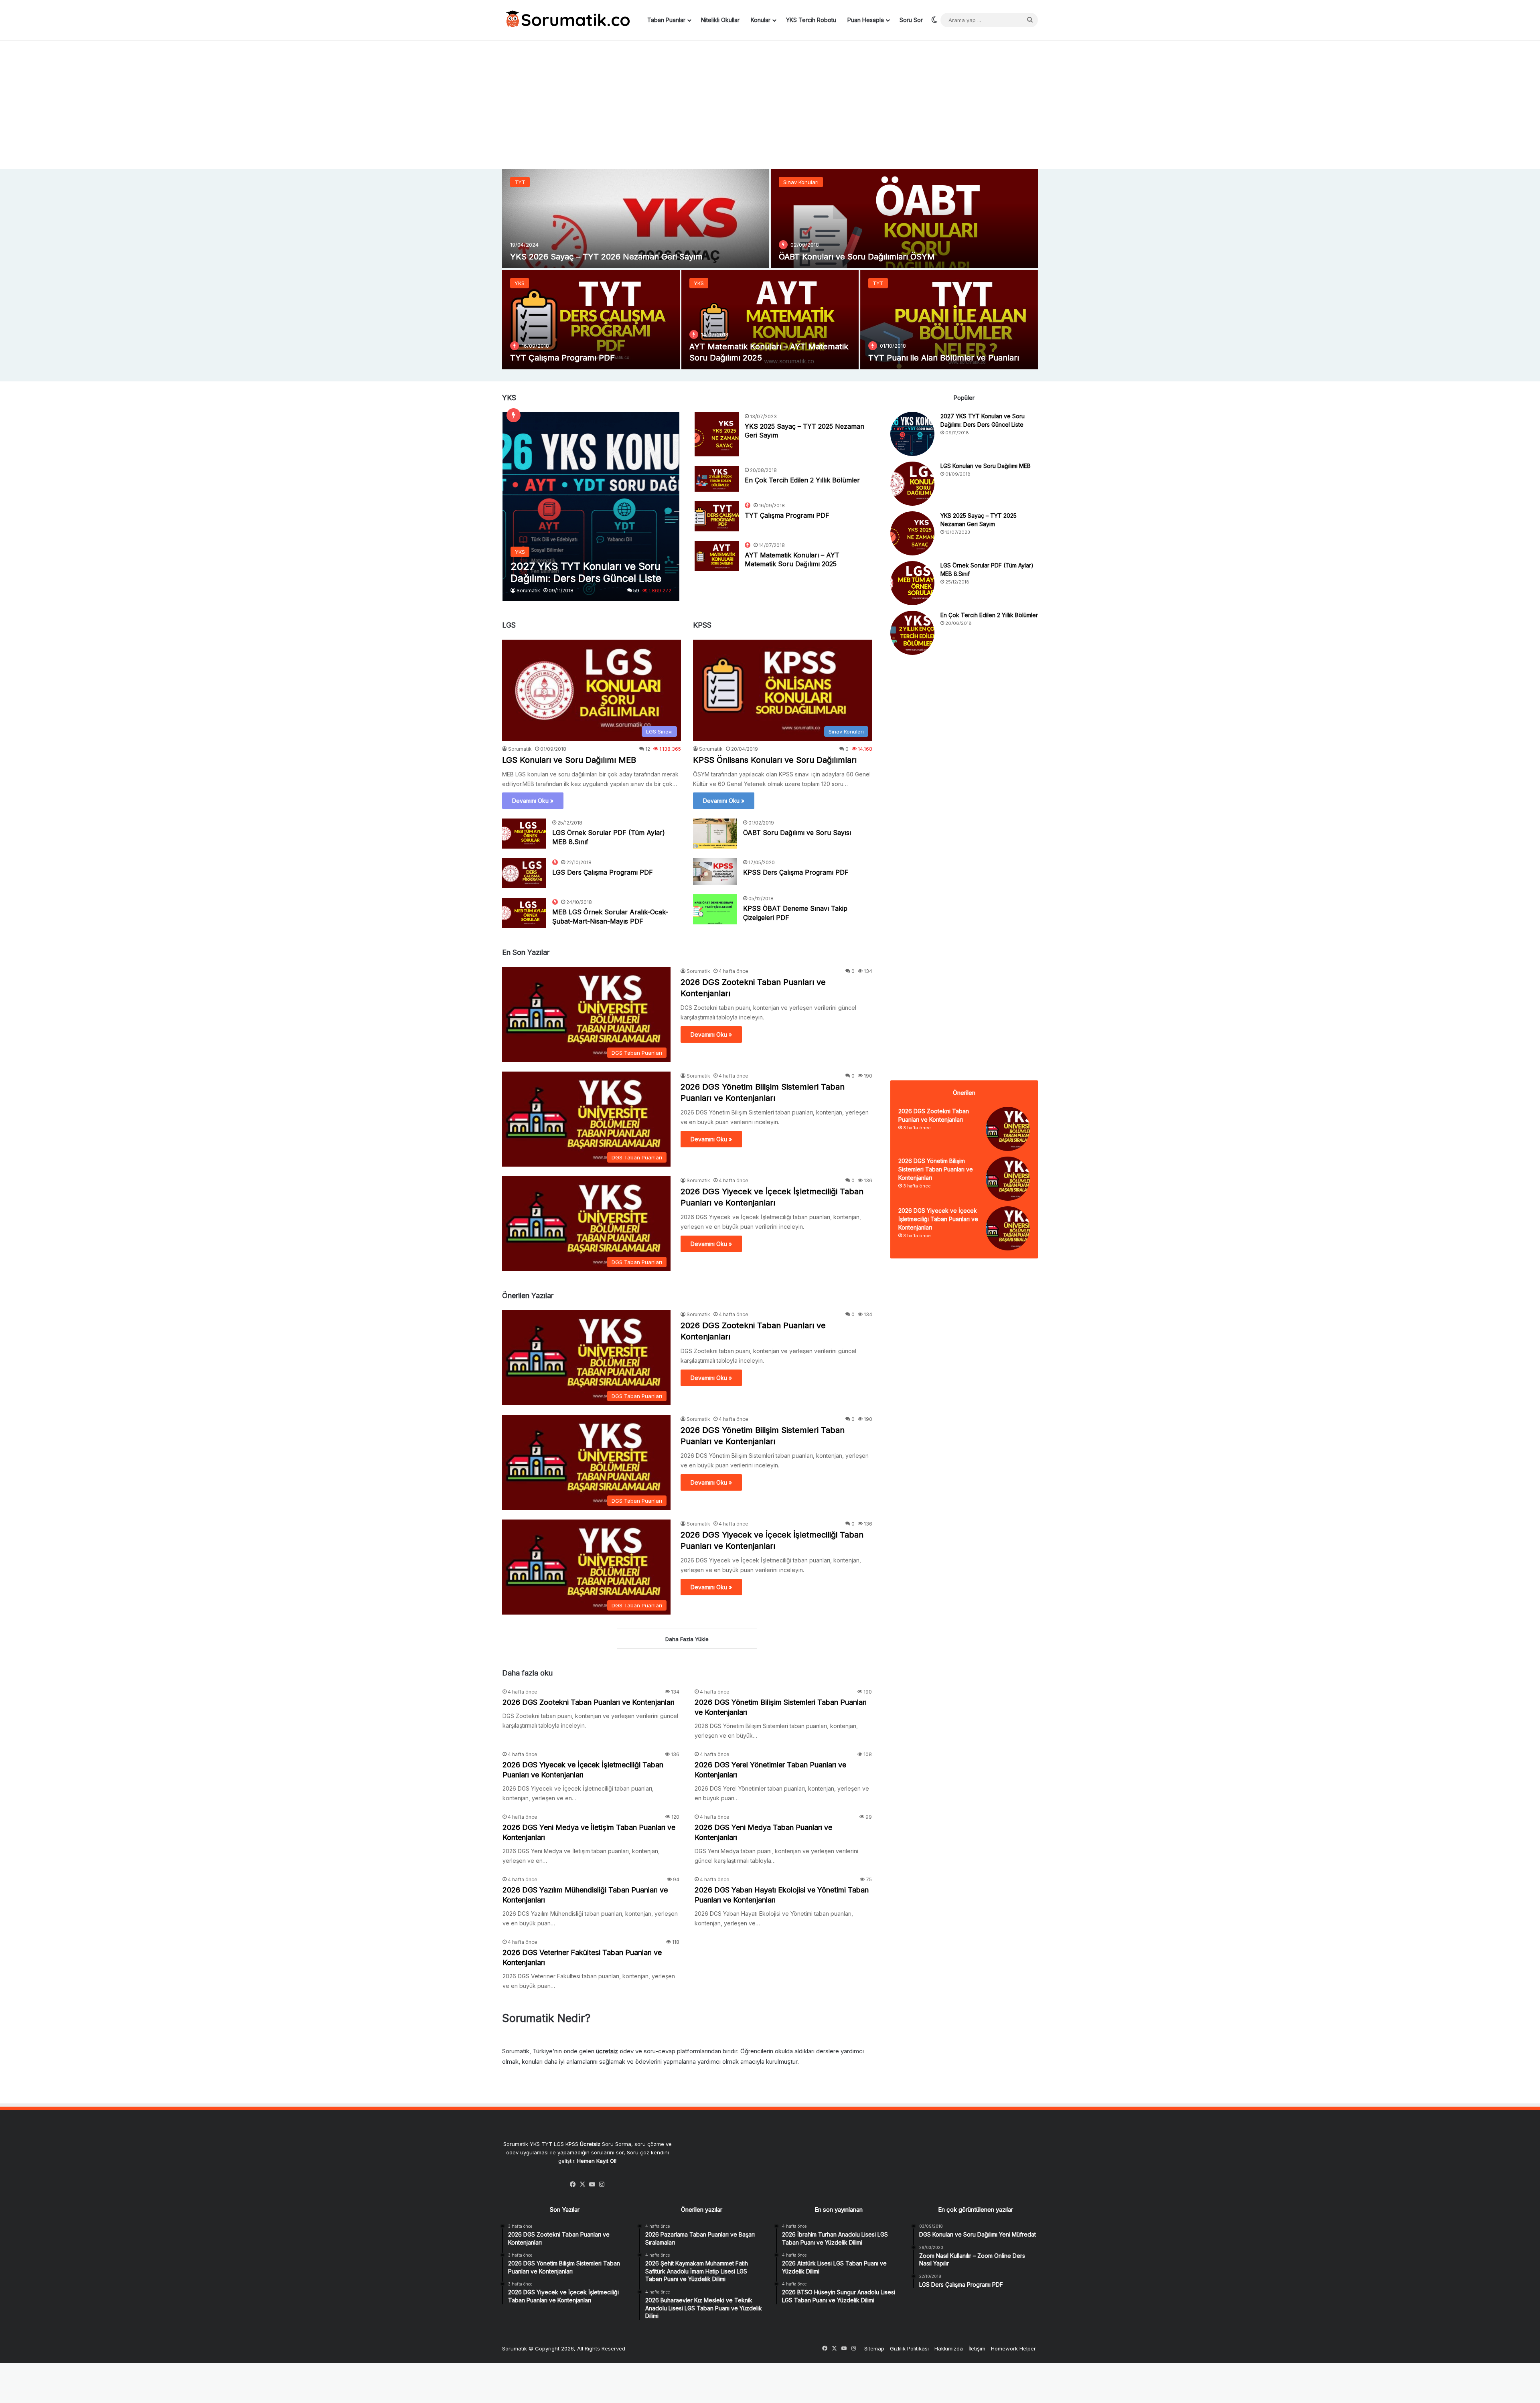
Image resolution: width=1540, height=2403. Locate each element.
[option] (770, 269)
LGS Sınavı (796, 182)
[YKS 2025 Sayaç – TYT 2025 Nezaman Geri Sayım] (591, 320)
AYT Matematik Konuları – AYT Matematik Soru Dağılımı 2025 (792, 559)
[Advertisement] (770, 105)
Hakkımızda (949, 2348)
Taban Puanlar (666, 20)
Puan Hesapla (866, 20)
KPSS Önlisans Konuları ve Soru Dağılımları (775, 760)
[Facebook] (573, 2184)
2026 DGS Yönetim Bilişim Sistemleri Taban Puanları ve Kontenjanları (936, 1169)
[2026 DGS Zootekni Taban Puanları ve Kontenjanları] (1008, 1129)
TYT (878, 283)
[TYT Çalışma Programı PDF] (717, 516)
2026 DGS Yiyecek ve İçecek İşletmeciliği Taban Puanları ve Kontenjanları (938, 1219)
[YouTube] (592, 2184)
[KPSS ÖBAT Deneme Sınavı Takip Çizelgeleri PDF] (715, 909)
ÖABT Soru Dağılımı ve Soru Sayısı (797, 833)
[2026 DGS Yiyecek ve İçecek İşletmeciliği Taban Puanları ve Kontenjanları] (1008, 1228)
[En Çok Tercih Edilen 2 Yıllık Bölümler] (949, 320)
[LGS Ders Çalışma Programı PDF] (524, 873)
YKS (520, 182)
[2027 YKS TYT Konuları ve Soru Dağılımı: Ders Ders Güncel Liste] (636, 219)
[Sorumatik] (566, 20)
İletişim (977, 2348)
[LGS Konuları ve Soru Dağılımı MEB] (904, 219)
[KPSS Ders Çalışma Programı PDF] (715, 871)
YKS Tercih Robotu (811, 20)
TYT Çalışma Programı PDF (787, 515)
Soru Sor (911, 20)
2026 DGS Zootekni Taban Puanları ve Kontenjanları (589, 1702)
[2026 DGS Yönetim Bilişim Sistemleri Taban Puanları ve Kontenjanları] (1008, 1179)
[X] (583, 2184)
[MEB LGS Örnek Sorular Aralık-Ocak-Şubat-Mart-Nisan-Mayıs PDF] (524, 913)
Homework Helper (1013, 2348)
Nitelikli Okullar (720, 20)
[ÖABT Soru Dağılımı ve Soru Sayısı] (715, 834)
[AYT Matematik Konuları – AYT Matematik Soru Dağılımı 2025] (717, 556)
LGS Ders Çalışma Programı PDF (603, 872)
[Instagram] (602, 2184)
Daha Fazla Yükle (687, 1639)
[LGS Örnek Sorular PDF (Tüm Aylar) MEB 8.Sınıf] (770, 320)
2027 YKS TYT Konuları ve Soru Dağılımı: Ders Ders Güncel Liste (634, 257)
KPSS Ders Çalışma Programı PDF (796, 872)
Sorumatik (528, 591)
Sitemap (874, 2348)
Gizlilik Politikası (909, 2348)
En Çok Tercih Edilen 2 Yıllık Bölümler (939, 358)
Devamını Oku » (533, 801)
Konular (761, 20)
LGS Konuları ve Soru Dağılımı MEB (846, 257)
